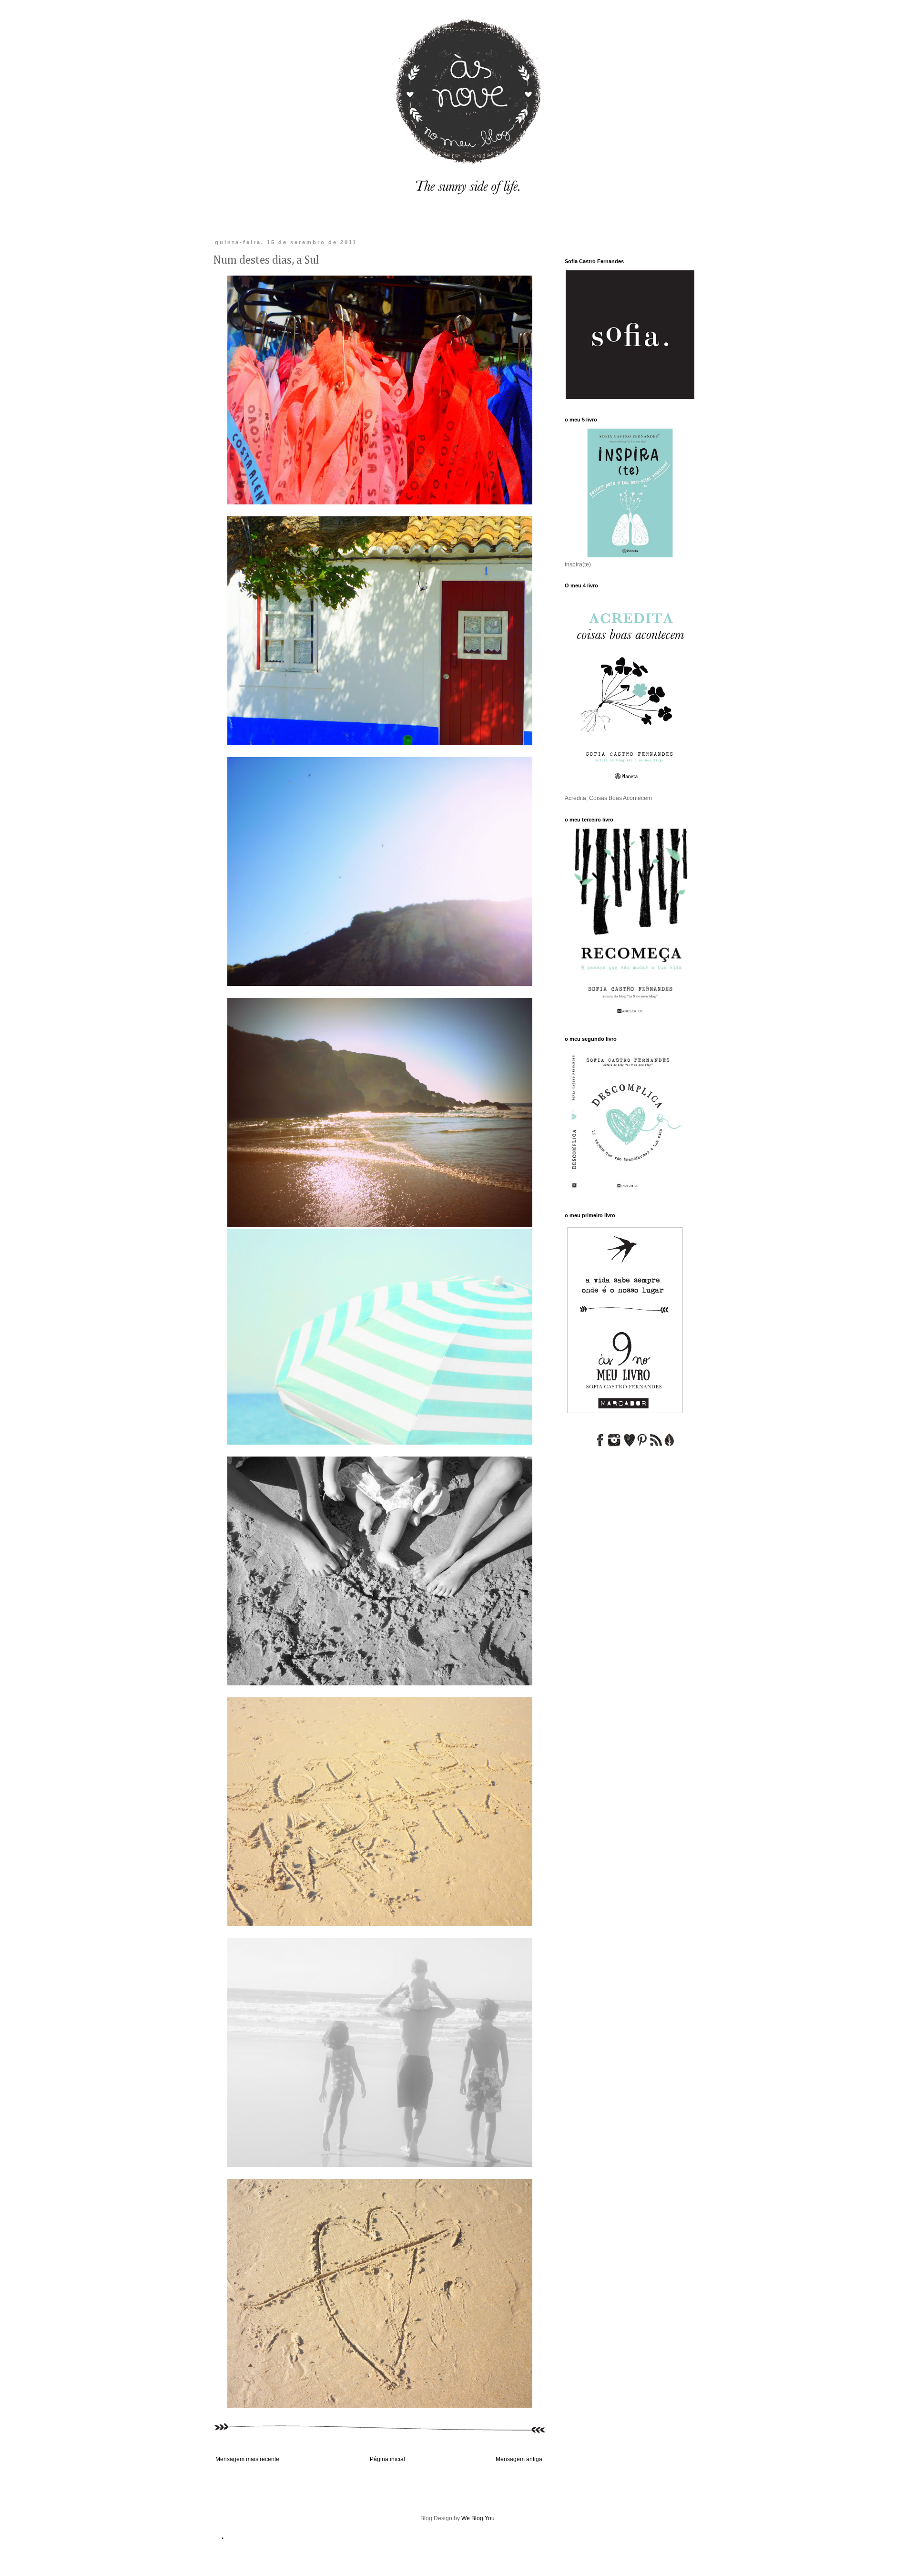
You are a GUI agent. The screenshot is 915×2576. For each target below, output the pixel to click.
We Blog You (478, 2518)
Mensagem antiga (519, 2459)
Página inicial (387, 2459)
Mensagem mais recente (247, 2459)
